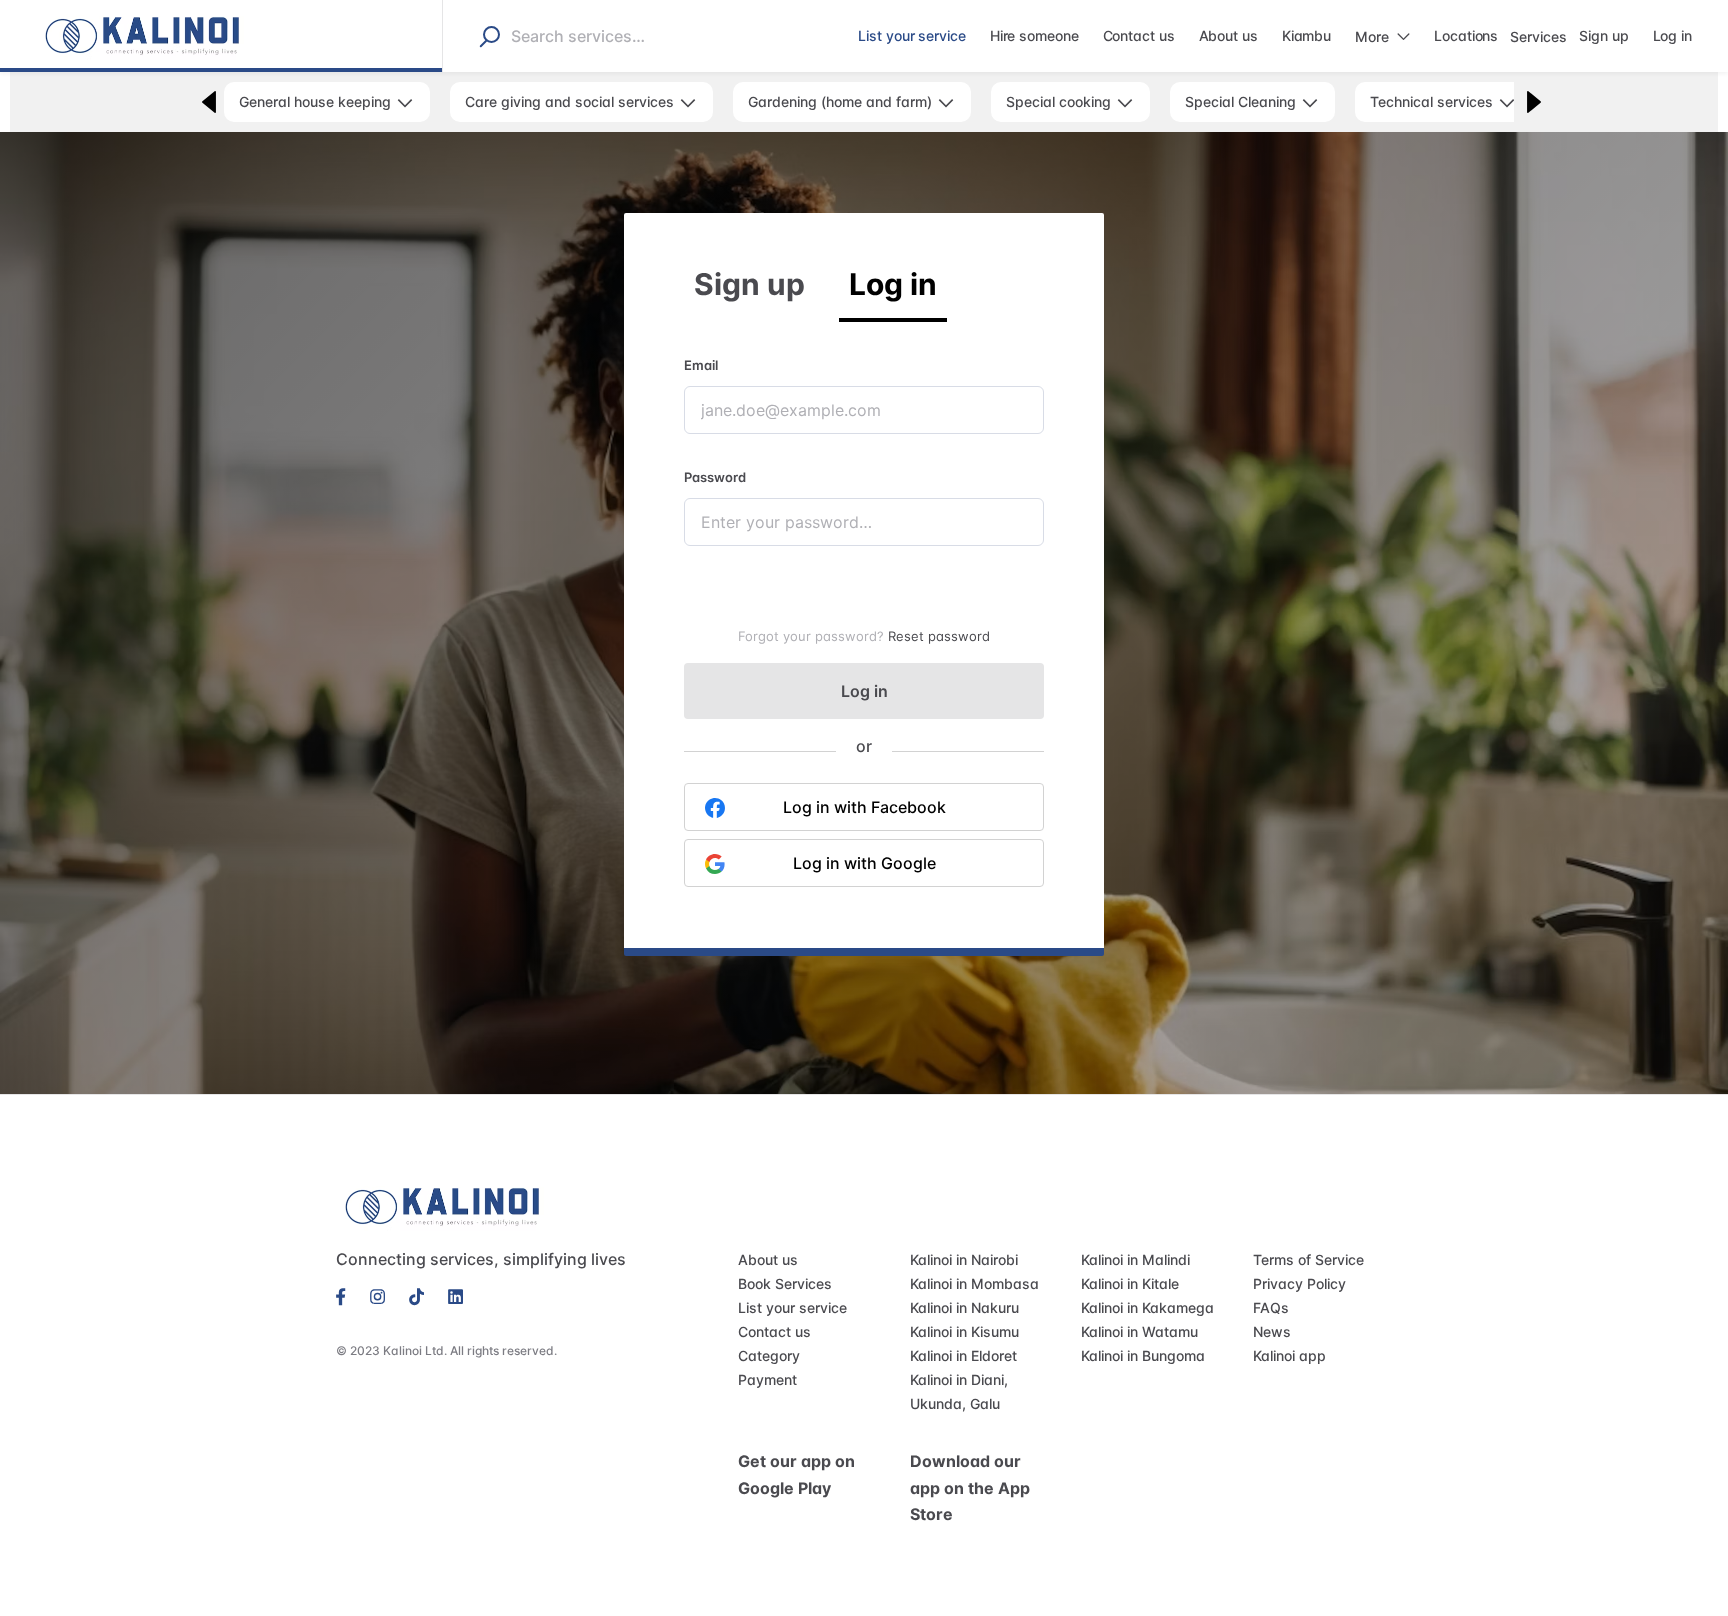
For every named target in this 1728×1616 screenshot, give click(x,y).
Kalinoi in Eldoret (963, 1355)
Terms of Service (1308, 1259)
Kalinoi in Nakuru (964, 1307)
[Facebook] (347, 1295)
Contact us (774, 1331)
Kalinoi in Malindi (1135, 1259)
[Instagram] (377, 1295)
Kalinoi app (1289, 1355)
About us (768, 1259)
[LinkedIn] (455, 1295)
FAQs (1271, 1307)
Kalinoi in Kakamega (1147, 1307)
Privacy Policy (1299, 1283)
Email (701, 365)
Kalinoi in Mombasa (974, 1283)
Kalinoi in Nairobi (964, 1259)
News (1272, 1331)
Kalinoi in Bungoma (1143, 1355)
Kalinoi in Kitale (1130, 1283)
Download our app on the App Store (970, 1487)
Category (769, 1355)
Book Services (785, 1283)
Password (715, 477)
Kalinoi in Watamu (1139, 1331)
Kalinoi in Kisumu (964, 1331)
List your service (792, 1307)
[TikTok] (416, 1295)
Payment (767, 1379)
